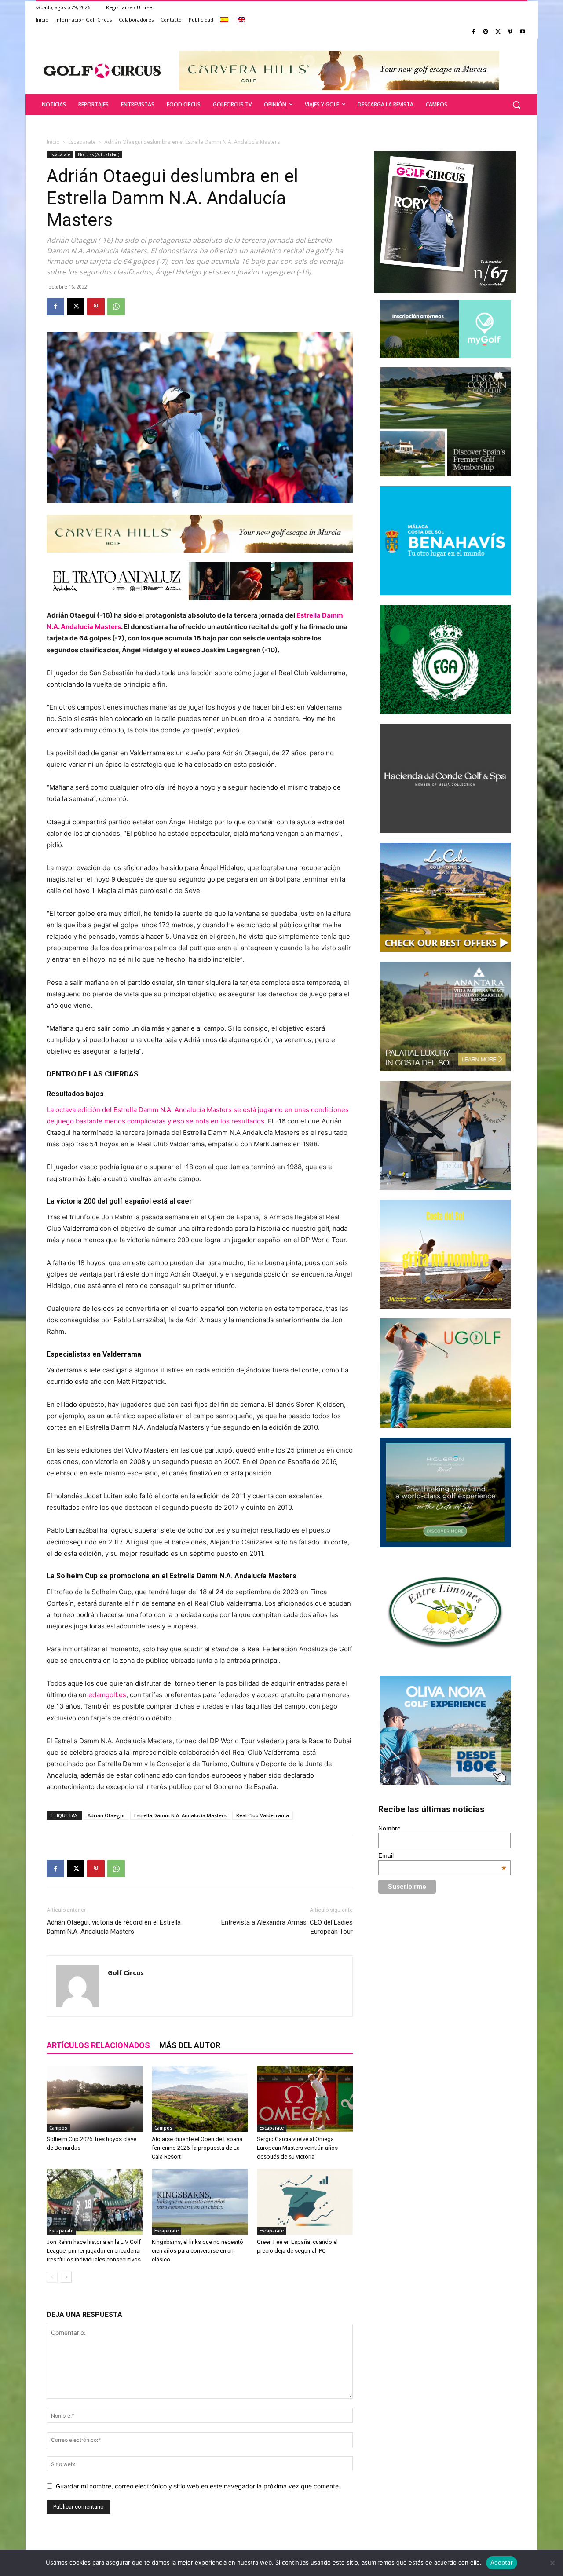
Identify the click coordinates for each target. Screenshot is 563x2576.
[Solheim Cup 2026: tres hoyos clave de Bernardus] (95, 2099)
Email (442, 1855)
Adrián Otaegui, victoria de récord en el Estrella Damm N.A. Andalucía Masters (114, 1927)
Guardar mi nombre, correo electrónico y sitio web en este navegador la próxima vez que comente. (198, 2486)
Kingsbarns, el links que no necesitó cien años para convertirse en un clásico (197, 2251)
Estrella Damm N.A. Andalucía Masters (180, 1815)
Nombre (389, 1828)
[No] (552, 2563)
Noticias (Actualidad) (99, 154)
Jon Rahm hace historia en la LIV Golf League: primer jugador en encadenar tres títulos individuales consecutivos (94, 2251)
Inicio (53, 142)
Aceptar (502, 2562)
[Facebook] (473, 32)
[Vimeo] (510, 32)
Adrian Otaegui (106, 1815)
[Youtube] (522, 32)
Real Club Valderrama (263, 1815)
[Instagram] (486, 32)
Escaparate (82, 142)
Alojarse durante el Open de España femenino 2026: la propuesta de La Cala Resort (197, 2148)
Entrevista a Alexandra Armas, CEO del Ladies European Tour (287, 1927)
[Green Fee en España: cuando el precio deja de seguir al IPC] (305, 2202)
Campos (58, 2128)
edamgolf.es (107, 1695)
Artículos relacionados (98, 2045)
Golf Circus (126, 1972)
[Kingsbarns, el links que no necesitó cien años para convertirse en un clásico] (200, 2202)
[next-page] (66, 2277)
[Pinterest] (96, 307)
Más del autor (190, 2045)
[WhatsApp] (116, 307)
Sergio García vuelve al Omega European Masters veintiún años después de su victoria (297, 2148)
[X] (498, 32)
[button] (516, 105)
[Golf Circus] (102, 70)
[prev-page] (52, 2277)
